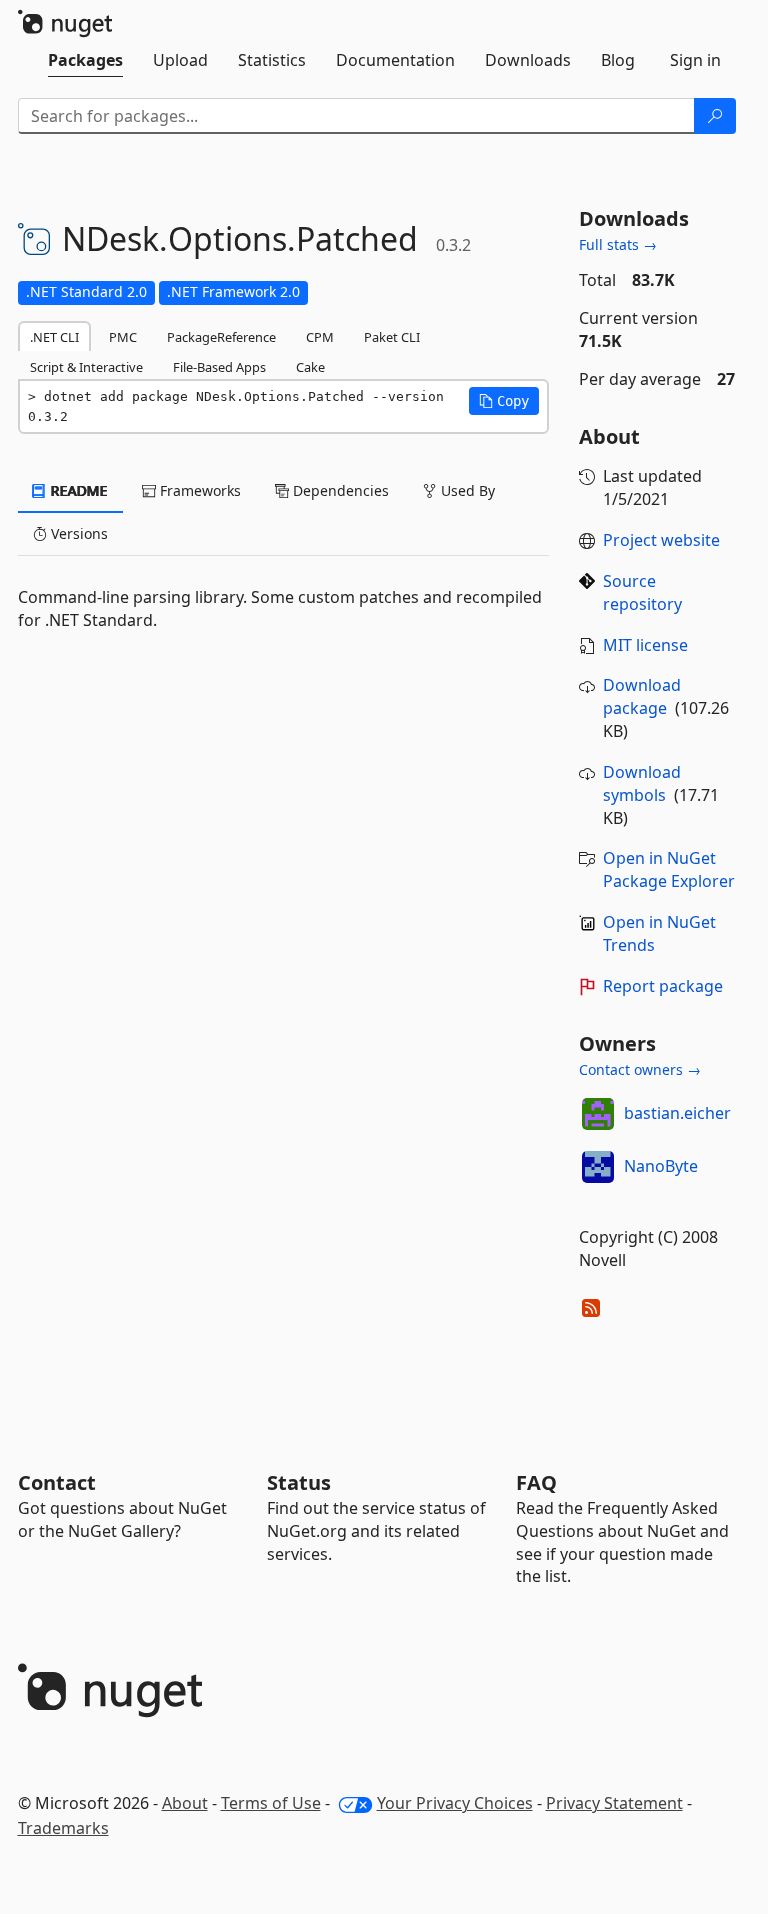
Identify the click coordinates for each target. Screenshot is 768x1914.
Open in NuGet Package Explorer (669, 869)
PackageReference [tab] (221, 337)
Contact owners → (640, 1069)
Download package (642, 696)
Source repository (642, 592)
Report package (663, 986)
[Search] (715, 116)
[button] (504, 401)
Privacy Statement (614, 1803)
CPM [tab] (320, 337)
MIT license (645, 645)
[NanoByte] (598, 1167)
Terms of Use (271, 1803)
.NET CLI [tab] (54, 337)
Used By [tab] (466, 490)
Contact (57, 1482)
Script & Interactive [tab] (86, 367)
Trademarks (63, 1828)
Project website (661, 540)
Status (299, 1482)
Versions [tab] (77, 533)
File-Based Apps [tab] (219, 367)
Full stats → (618, 244)
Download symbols (642, 783)
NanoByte (661, 1166)
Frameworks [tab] (198, 490)
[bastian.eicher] (598, 1114)
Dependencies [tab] (339, 490)
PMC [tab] (123, 337)
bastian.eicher (677, 1113)
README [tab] (77, 490)
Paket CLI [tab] (392, 337)
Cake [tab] (310, 367)
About (185, 1803)
